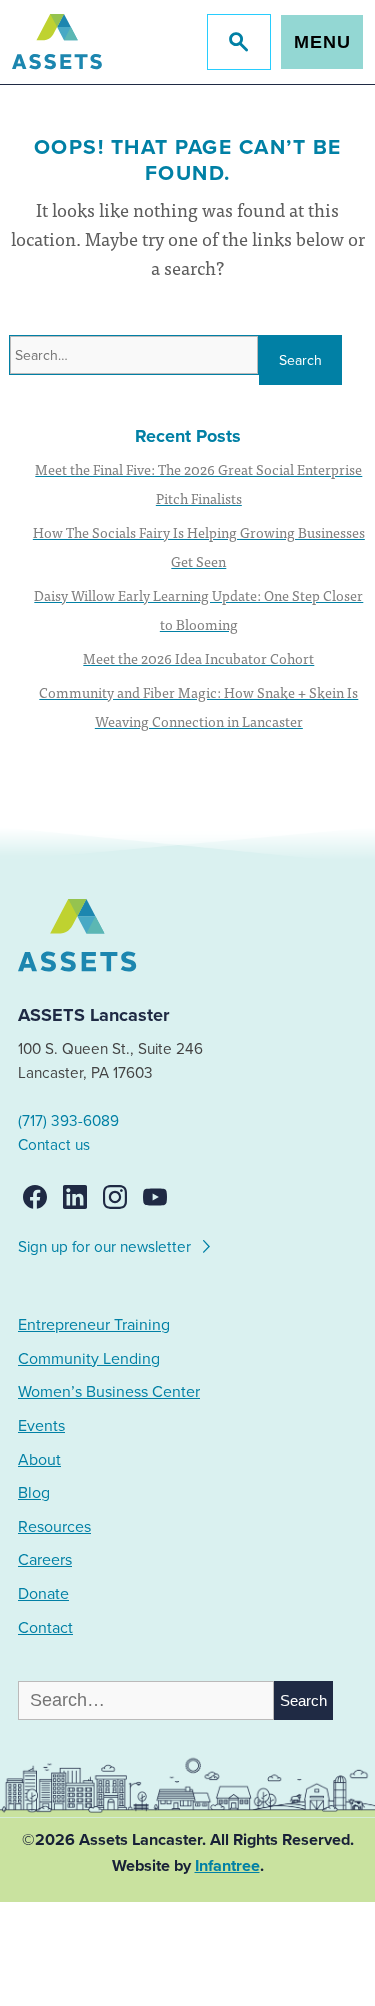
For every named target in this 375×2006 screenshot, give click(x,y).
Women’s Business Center (109, 1392)
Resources (54, 1527)
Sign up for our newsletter (106, 1247)
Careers (45, 1560)
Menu (322, 42)
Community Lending (89, 1359)
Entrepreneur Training (94, 1325)
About (39, 1460)
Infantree (227, 1866)
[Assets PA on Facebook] (35, 1197)
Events (41, 1426)
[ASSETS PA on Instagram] (115, 1197)
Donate (43, 1594)
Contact (45, 1628)
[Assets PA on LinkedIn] (75, 1197)
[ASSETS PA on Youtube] (155, 1197)
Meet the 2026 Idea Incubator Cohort (198, 658)
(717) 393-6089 (68, 1121)
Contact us (54, 1145)
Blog (34, 1493)
